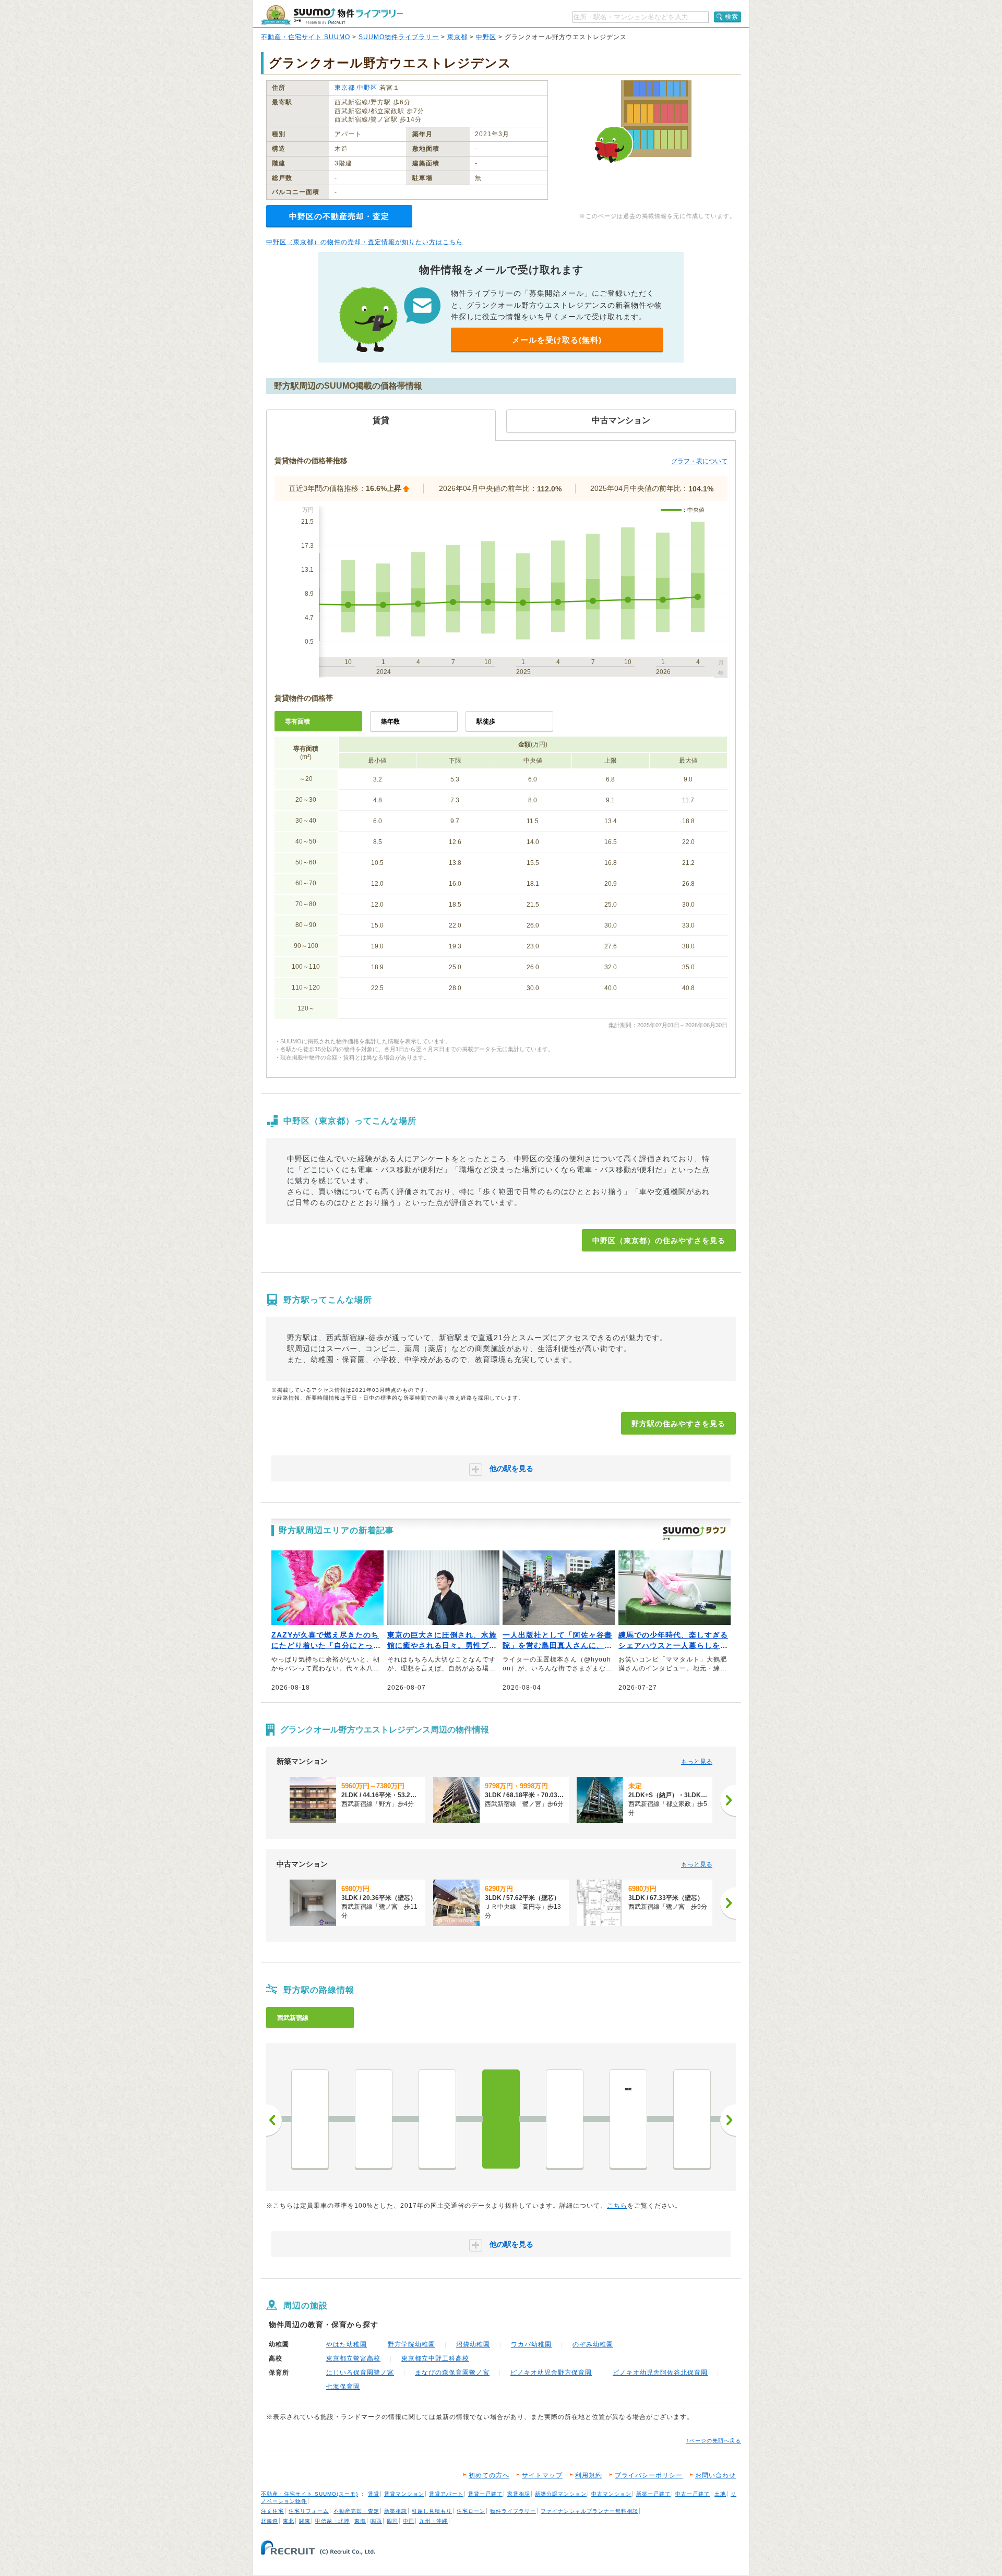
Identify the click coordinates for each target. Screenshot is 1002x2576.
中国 (409, 2521)
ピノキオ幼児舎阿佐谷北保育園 (660, 2373)
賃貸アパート (446, 2494)
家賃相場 (519, 2494)
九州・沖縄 (433, 2521)
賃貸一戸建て (485, 2494)
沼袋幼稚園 (473, 2344)
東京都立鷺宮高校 (353, 2358)
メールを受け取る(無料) (557, 340)
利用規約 (589, 2475)
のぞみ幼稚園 (593, 2344)
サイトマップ (542, 2475)
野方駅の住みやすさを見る (678, 1424)
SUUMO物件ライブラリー (399, 37)
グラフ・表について (699, 461)
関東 (305, 2521)
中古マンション (611, 2494)
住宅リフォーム (309, 2511)
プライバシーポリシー (649, 2475)
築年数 (390, 721)
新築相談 (396, 2511)
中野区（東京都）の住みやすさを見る (659, 1241)
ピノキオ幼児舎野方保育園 (551, 2373)
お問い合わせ (715, 2475)
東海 (360, 2521)
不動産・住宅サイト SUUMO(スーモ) (309, 2494)
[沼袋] (437, 2119)
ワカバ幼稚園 (531, 2344)
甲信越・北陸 (332, 2521)
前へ (274, 2120)
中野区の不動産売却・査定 (339, 216)
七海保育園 (343, 2387)
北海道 (270, 2521)
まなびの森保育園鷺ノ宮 (452, 2373)
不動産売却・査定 (356, 2511)
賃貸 (374, 2494)
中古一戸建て (693, 2494)
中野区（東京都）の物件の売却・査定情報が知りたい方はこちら (365, 242)
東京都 (457, 37)
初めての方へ (489, 2475)
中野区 (486, 37)
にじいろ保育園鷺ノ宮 (360, 2373)
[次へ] (728, 1800)
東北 (289, 2521)
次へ (728, 2120)
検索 (732, 17)
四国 (392, 2521)
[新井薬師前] (374, 2119)
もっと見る (697, 1762)
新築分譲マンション (561, 2494)
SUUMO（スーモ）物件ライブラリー (332, 15)
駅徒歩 (486, 721)
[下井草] (692, 2119)
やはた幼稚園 (347, 2344)
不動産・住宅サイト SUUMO (306, 37)
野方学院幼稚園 (411, 2344)
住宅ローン (471, 2511)
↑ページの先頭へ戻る (714, 2441)
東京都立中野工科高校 (435, 2358)
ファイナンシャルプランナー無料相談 (589, 2511)
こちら (617, 2206)
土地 (720, 2494)
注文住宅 (272, 2511)
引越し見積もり (432, 2511)
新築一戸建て (653, 2494)
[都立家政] (565, 2119)
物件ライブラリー (513, 2511)
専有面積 (297, 721)
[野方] (501, 2119)
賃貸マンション (404, 2494)
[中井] (310, 2119)
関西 (376, 2521)
